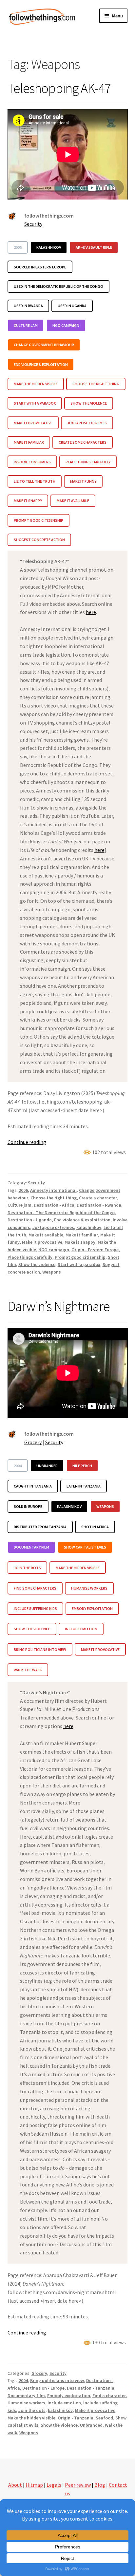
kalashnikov (89, 1227)
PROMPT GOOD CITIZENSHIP (39, 520)
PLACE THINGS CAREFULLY (88, 462)
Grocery (33, 1442)
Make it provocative (42, 1242)
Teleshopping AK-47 (59, 88)
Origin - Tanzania (76, 2418)
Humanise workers (26, 2403)
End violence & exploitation (82, 1220)
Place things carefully (30, 1257)
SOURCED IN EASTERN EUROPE (40, 267)
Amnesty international (53, 1190)
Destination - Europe (43, 2388)
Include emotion (64, 2403)
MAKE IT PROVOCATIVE (33, 423)
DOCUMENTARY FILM (31, 1547)
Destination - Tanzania (91, 2388)
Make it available (46, 1235)
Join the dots (32, 2410)
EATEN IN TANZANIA (84, 1486)
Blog (100, 2485)
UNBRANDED (47, 1466)
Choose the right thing (54, 1198)
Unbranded (91, 2425)
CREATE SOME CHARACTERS (83, 442)
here (91, 612)
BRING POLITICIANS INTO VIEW (40, 1649)
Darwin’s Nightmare (59, 1306)
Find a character (109, 2396)
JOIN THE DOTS (27, 1568)
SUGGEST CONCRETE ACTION (39, 540)
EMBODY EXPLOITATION (92, 1608)
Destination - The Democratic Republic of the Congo (61, 1213)
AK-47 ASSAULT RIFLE (94, 247)
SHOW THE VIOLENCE (89, 403)
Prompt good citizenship (80, 1257)
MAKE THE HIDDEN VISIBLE (36, 384)
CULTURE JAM (26, 325)
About (15, 2485)
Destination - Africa (54, 1205)
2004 (18, 1466)
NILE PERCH (82, 1466)
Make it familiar (82, 1235)
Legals (54, 2485)
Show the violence (37, 1264)
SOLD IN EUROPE (28, 1506)
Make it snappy (80, 1242)
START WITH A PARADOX (35, 403)
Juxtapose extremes (53, 1227)
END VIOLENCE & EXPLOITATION (41, 364)
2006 (18, 247)
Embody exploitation (69, 2396)
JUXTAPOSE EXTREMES (87, 423)
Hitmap (34, 2485)
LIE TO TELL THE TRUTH (35, 481)
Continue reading (27, 1142)
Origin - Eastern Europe (95, 1250)
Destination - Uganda (30, 1220)
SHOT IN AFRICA (95, 1527)
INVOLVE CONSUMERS (32, 462)
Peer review (78, 2485)
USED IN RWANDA (28, 306)
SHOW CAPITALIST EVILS (85, 1547)
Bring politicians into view (57, 2380)
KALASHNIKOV (49, 247)
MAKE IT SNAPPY (28, 501)
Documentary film (26, 2396)
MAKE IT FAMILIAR (29, 442)
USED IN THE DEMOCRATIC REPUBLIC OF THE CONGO (58, 286)
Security (33, 224)
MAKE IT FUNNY (83, 481)
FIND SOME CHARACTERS (35, 1588)
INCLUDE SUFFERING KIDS (35, 1608)
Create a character (98, 1198)
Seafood (104, 2418)
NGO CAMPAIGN (66, 325)
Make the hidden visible (31, 2418)
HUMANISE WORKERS (89, 1588)
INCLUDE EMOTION (81, 1629)
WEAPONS (105, 1506)
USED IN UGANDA (72, 306)
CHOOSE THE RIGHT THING (96, 384)
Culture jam (19, 1205)
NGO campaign (54, 1250)
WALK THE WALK (28, 1670)
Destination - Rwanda (99, 1205)
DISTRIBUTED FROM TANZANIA (40, 1527)
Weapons (52, 1272)
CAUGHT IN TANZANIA (33, 1486)
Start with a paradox (79, 1264)
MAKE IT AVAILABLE (73, 501)
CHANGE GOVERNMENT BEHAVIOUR (44, 345)
